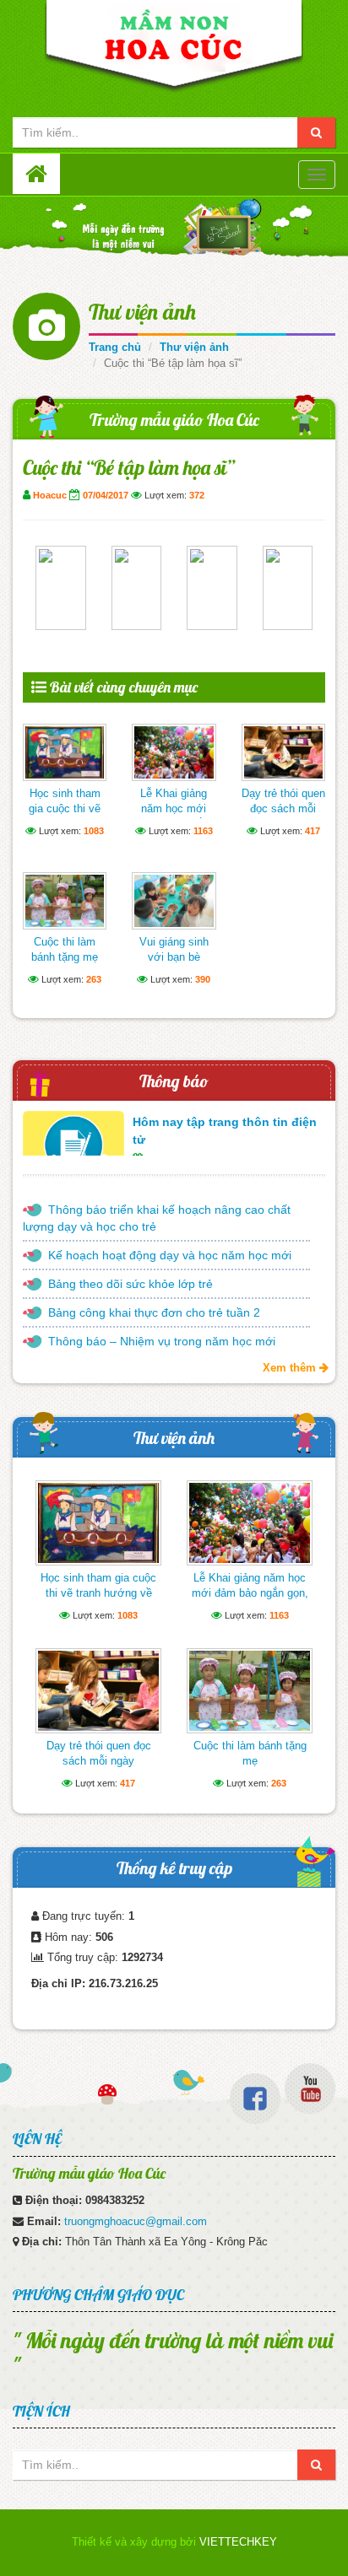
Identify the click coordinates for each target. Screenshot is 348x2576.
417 (313, 831)
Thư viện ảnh (142, 312)
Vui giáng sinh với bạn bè (174, 949)
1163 (203, 831)
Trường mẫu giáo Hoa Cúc (174, 420)
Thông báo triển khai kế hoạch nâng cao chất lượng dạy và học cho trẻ (157, 1218)
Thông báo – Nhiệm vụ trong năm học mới (162, 1341)
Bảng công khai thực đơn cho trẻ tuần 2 (154, 1312)
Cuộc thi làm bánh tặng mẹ (65, 949)
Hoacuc (50, 495)
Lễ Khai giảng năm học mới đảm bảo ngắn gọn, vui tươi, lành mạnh (250, 1593)
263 (94, 979)
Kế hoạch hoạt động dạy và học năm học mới (170, 1255)
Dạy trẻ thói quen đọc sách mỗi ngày (283, 808)
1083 (94, 831)
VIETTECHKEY (238, 2542)
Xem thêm (291, 1368)
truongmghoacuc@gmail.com (136, 2221)
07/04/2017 (106, 495)
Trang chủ (115, 347)
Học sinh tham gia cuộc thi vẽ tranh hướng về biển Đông (65, 816)
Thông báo (174, 1081)
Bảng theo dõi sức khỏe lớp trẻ (130, 1284)
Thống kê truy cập (174, 1868)
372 (197, 495)
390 (203, 979)
